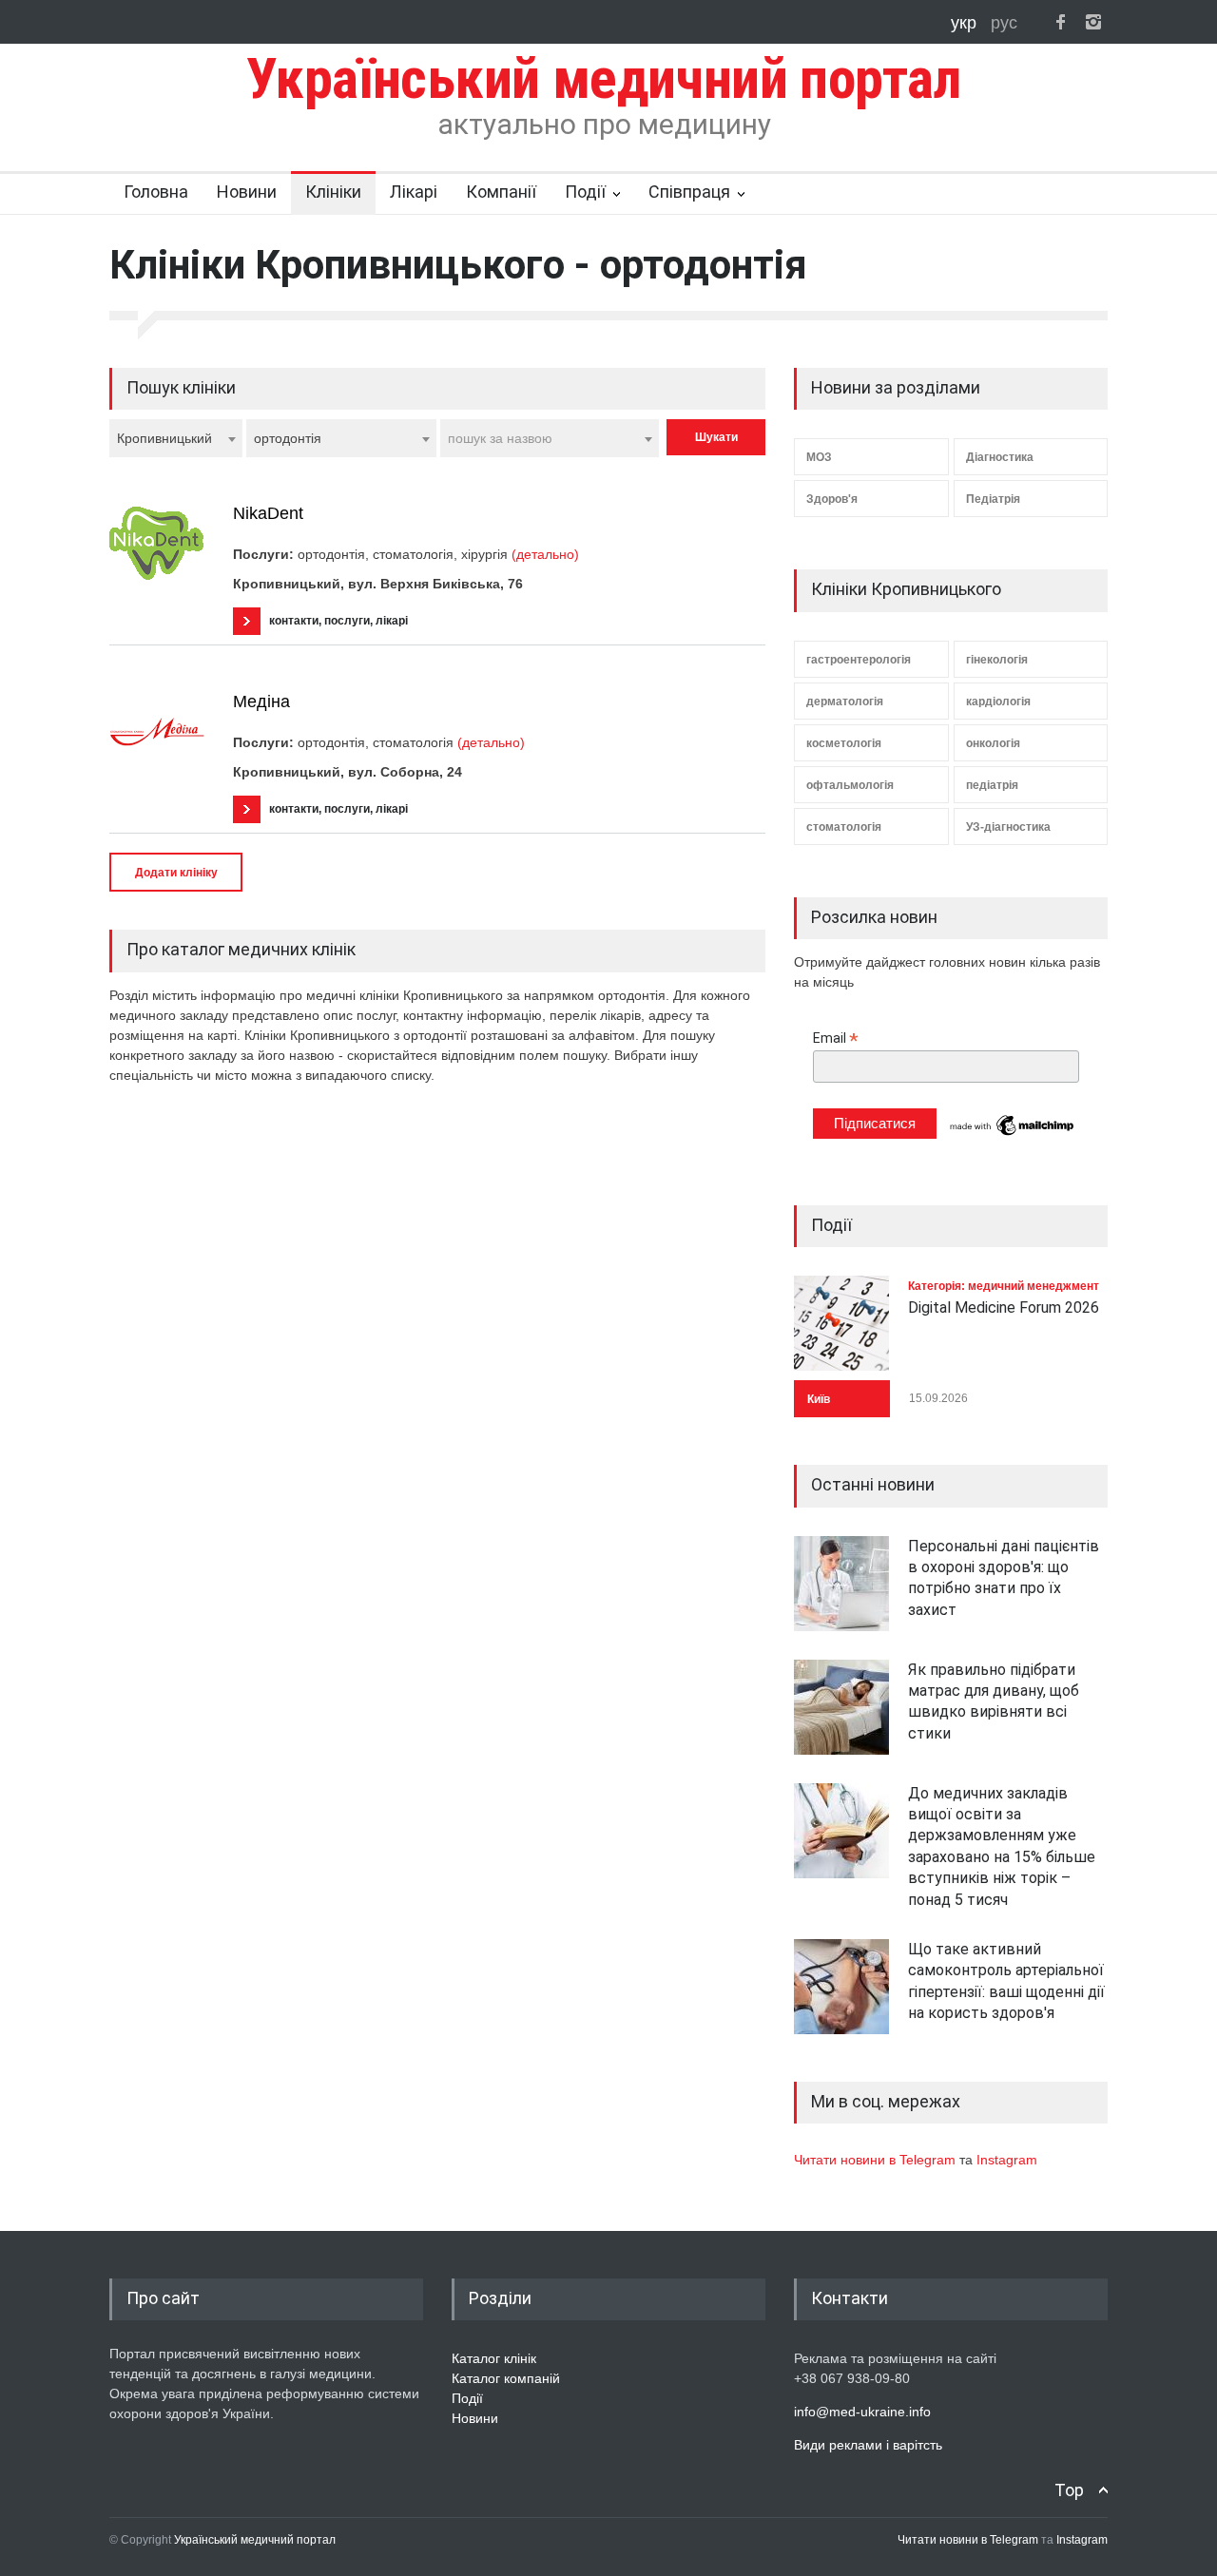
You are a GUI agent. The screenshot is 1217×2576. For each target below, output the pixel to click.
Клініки (333, 192)
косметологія (844, 743)
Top (1069, 2490)
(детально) (545, 554)
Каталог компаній (506, 2378)
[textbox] (550, 438)
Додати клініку (176, 873)
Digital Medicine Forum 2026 (1004, 1307)
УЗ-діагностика (1008, 827)
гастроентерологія (859, 660)
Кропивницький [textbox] (164, 438)
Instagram (1007, 2160)
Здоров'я (832, 499)
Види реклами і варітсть (868, 2445)
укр (966, 23)
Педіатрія (993, 499)
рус (1004, 23)
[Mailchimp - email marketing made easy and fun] (1013, 1134)
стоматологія (844, 827)
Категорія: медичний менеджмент (1004, 1286)
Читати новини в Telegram (877, 2160)
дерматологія (845, 702)
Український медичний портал (255, 2540)
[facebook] (1060, 22)
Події (585, 192)
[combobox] (176, 438)
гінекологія (997, 660)
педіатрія (992, 785)
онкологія (993, 743)
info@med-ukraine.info (862, 2412)
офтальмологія (850, 785)
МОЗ (819, 457)
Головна (156, 192)
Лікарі (414, 192)
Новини (247, 192)
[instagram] (1093, 22)
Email (836, 1038)
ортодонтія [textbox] (288, 438)
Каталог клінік (494, 2358)
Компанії (501, 192)
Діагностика (1000, 457)
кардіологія (998, 702)
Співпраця (689, 192)
